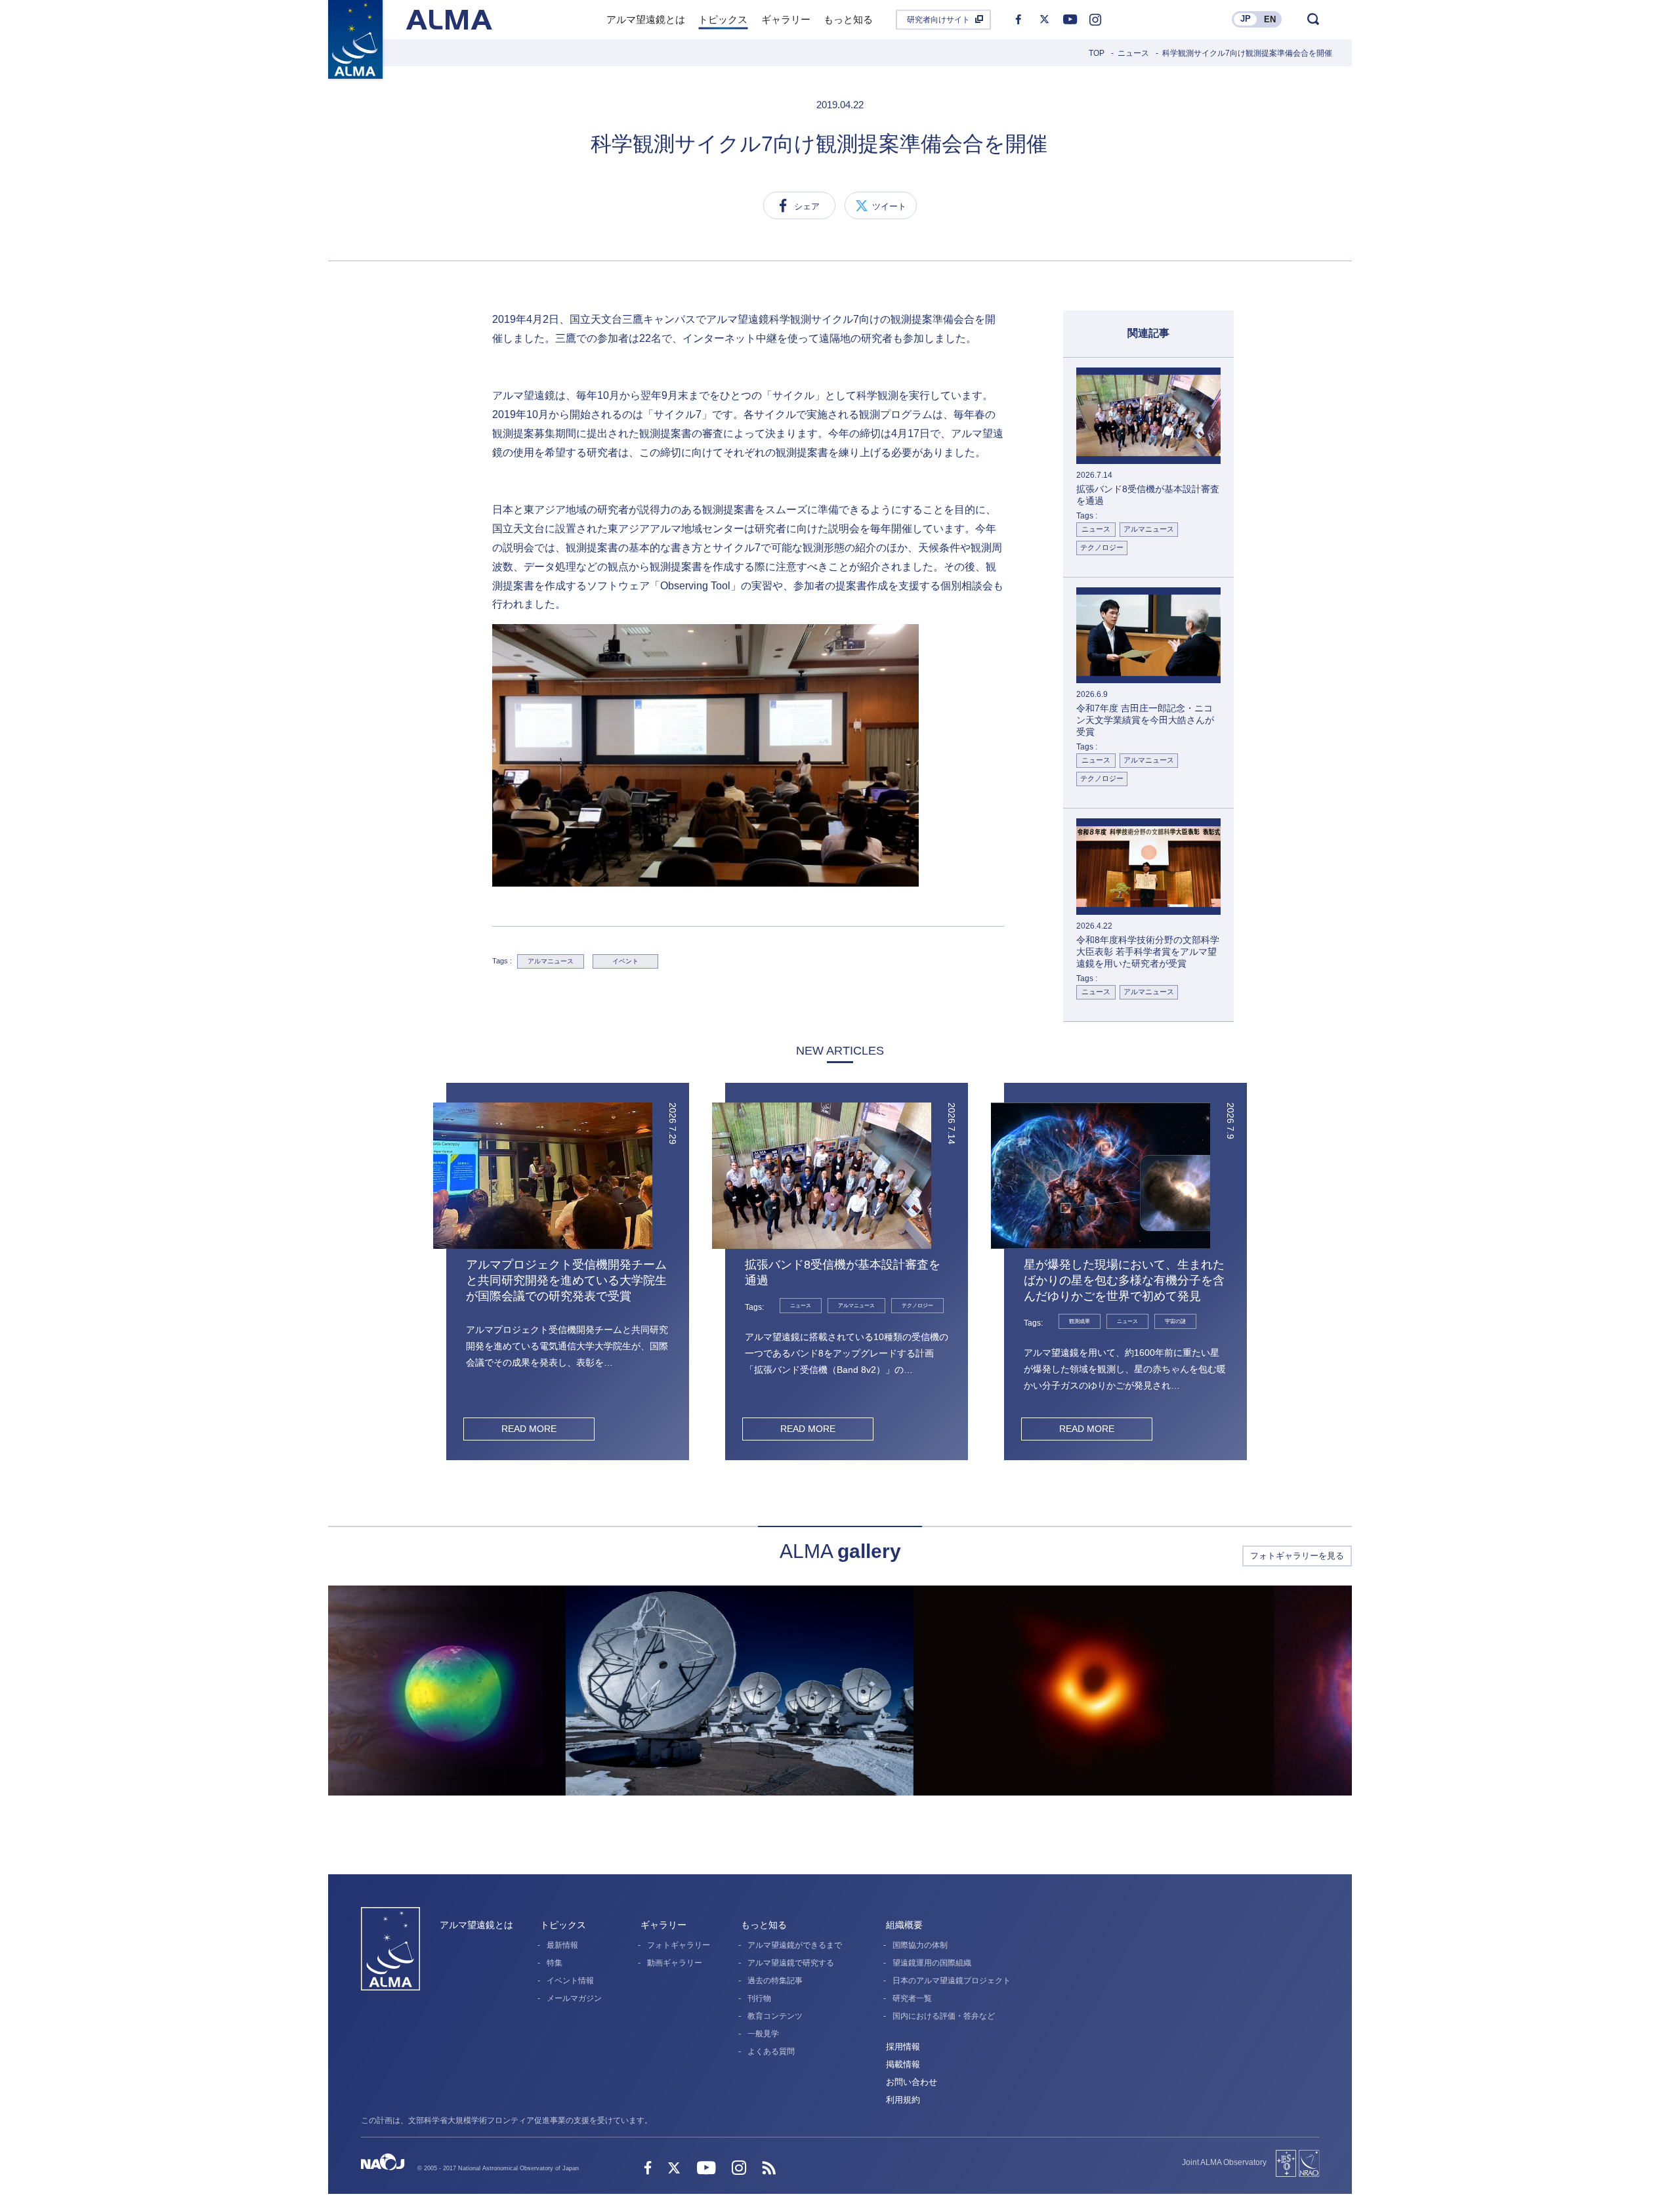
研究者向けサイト (938, 20)
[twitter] (1044, 20)
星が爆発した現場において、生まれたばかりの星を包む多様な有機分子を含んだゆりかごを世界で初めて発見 (1124, 1280)
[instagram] (1095, 20)
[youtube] (1070, 20)
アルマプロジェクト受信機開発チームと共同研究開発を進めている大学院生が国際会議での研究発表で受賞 (566, 1280)
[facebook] (1018, 20)
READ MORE (529, 1429)
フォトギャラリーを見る (1297, 1556)
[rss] (769, 2169)
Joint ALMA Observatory (1224, 2162)
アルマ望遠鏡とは (476, 1925)
